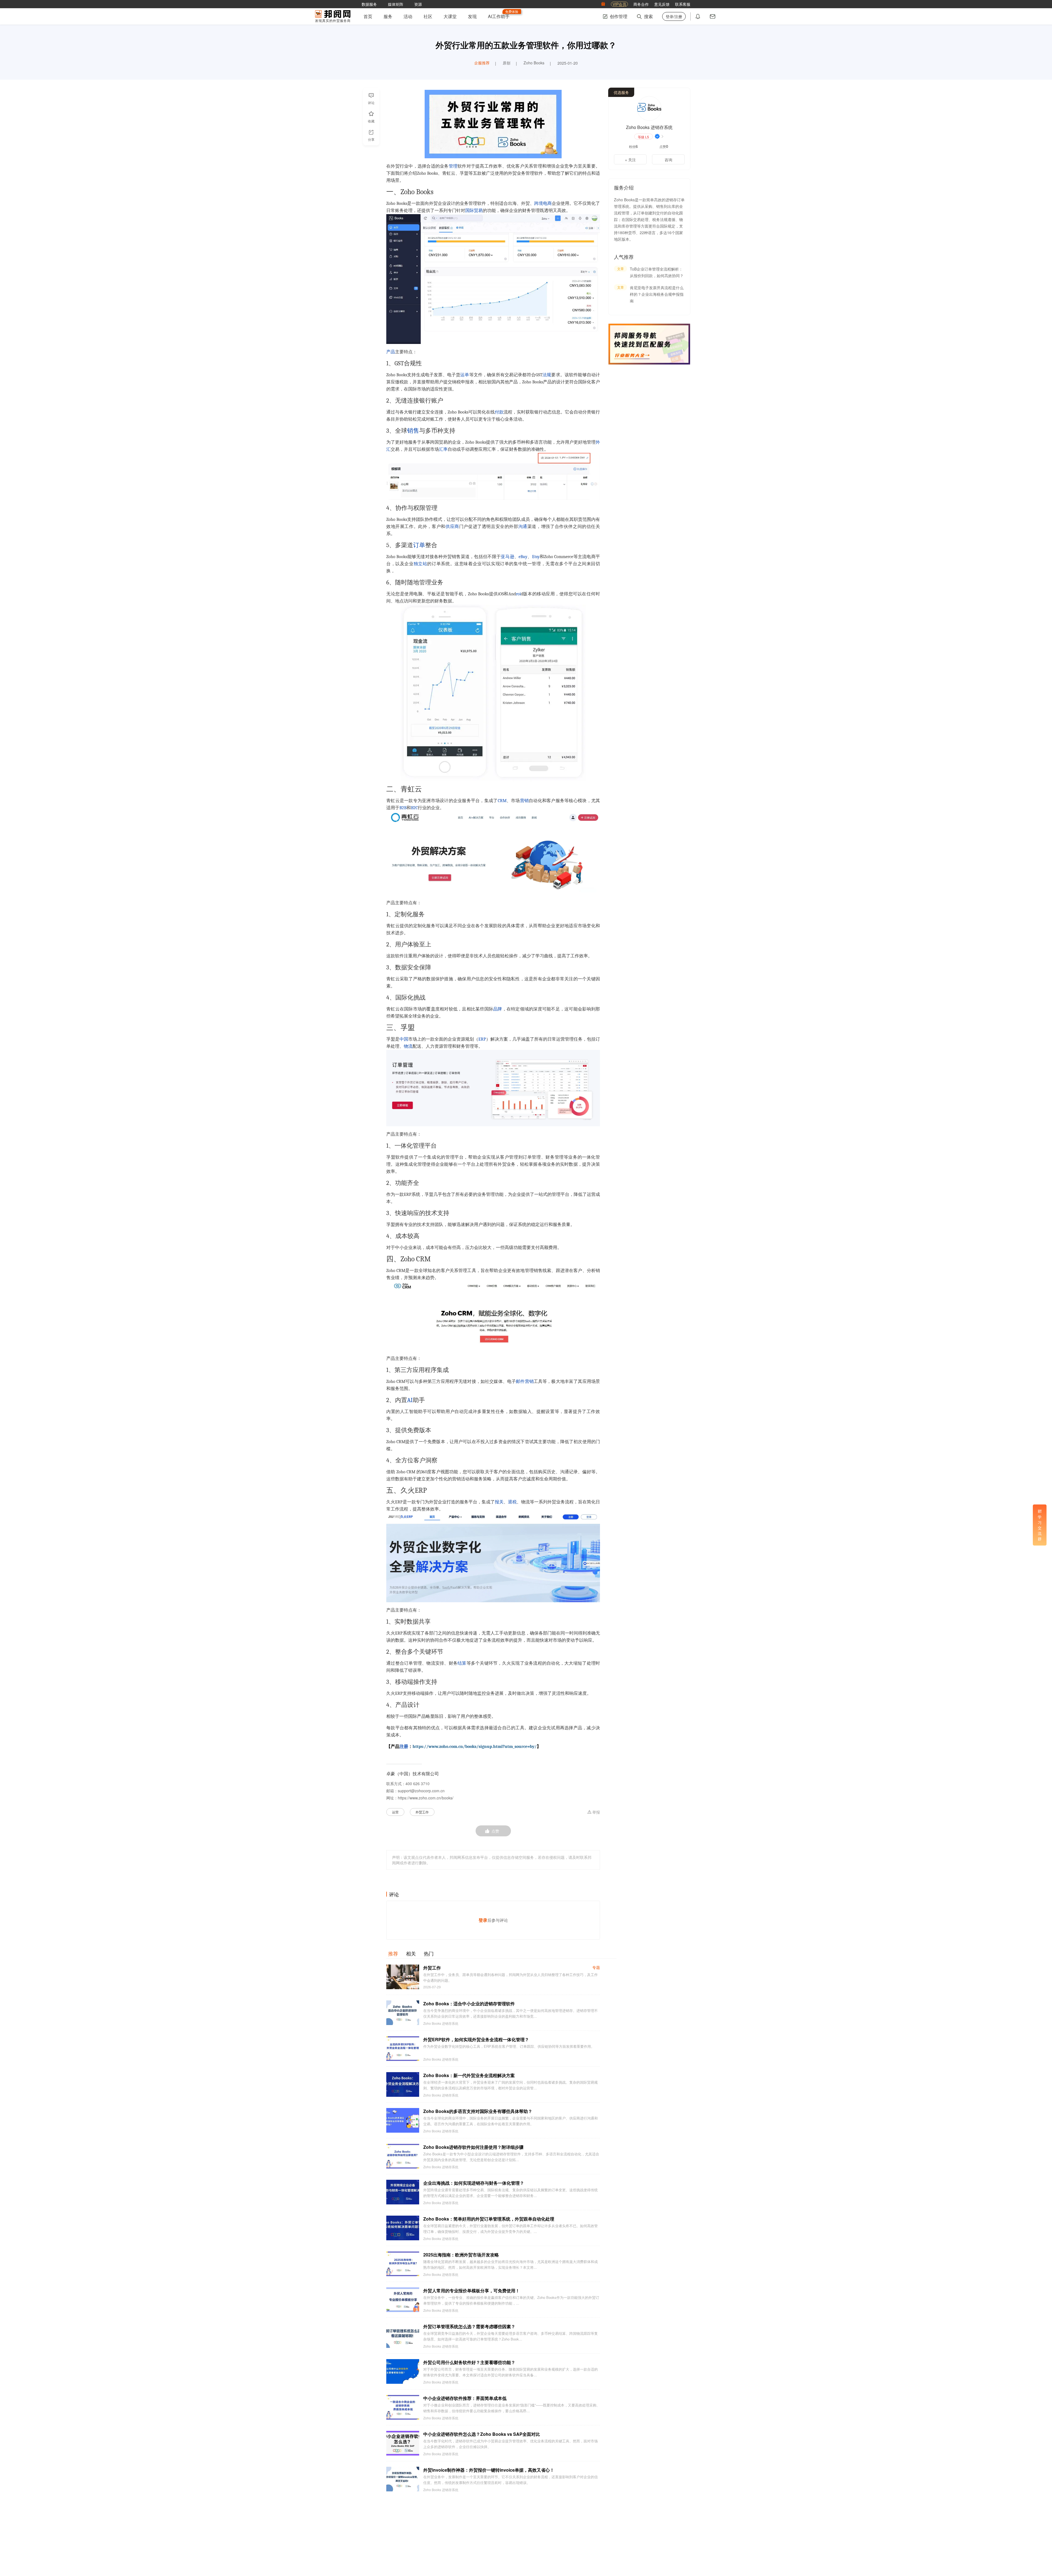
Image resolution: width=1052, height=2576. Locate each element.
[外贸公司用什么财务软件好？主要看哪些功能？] (403, 2371)
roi (518, 594)
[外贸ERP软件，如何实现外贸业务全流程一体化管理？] (403, 2049)
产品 (391, 352)
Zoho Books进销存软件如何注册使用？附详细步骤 (473, 2147)
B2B (403, 808)
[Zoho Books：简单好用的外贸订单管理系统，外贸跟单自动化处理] (403, 2228)
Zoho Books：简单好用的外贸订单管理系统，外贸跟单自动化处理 (489, 2219)
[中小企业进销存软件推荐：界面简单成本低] (403, 2407)
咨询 (668, 160)
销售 (413, 431)
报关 (499, 1502)
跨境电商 (543, 203)
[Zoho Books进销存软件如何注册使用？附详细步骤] (403, 2156)
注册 (404, 1747)
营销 (524, 801)
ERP (482, 1039)
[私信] (713, 16)
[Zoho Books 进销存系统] (649, 108)
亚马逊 (508, 557)
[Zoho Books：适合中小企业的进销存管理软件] (403, 2013)
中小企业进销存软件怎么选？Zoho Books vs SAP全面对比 (482, 2434)
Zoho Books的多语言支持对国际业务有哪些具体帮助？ (478, 2111)
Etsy (536, 557)
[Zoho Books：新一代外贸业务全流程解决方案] (403, 2084)
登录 (483, 1920)
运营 (395, 1812)
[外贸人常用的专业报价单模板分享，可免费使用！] (403, 2300)
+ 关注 (630, 160)
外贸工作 (422, 1812)
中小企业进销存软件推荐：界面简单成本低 (465, 2398)
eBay (523, 557)
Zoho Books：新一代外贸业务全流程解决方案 (469, 2075)
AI (410, 1400)
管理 (453, 166)
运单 (465, 375)
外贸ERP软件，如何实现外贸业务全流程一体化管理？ (476, 2039)
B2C (414, 808)
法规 (547, 375)
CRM (502, 801)
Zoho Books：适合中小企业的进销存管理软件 (469, 2004)
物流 (408, 1046)
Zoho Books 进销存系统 (441, 2023)
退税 (512, 1502)
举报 (596, 1812)
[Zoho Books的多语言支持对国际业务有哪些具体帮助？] (403, 2120)
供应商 (452, 527)
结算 (462, 1663)
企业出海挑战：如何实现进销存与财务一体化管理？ (474, 2183)
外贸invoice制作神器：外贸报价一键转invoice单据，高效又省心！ (489, 2470)
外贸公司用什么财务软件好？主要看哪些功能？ (469, 2362)
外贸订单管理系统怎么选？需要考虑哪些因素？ (469, 2326)
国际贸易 (474, 211)
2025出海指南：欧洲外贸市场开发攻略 (461, 2255)
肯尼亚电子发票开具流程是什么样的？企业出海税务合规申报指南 (657, 294)
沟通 (523, 527)
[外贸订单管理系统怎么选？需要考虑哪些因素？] (403, 2336)
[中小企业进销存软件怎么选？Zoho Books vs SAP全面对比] (403, 2443)
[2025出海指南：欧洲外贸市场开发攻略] (403, 2264)
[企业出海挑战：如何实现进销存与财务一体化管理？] (403, 2192)
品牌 (498, 1009)
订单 (419, 545)
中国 (404, 1039)
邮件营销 (525, 1382)
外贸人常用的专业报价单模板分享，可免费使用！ (471, 2291)
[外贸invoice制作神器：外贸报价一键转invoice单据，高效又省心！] (403, 2479)
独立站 (421, 564)
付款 (499, 412)
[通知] (698, 16)
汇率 (443, 449)
